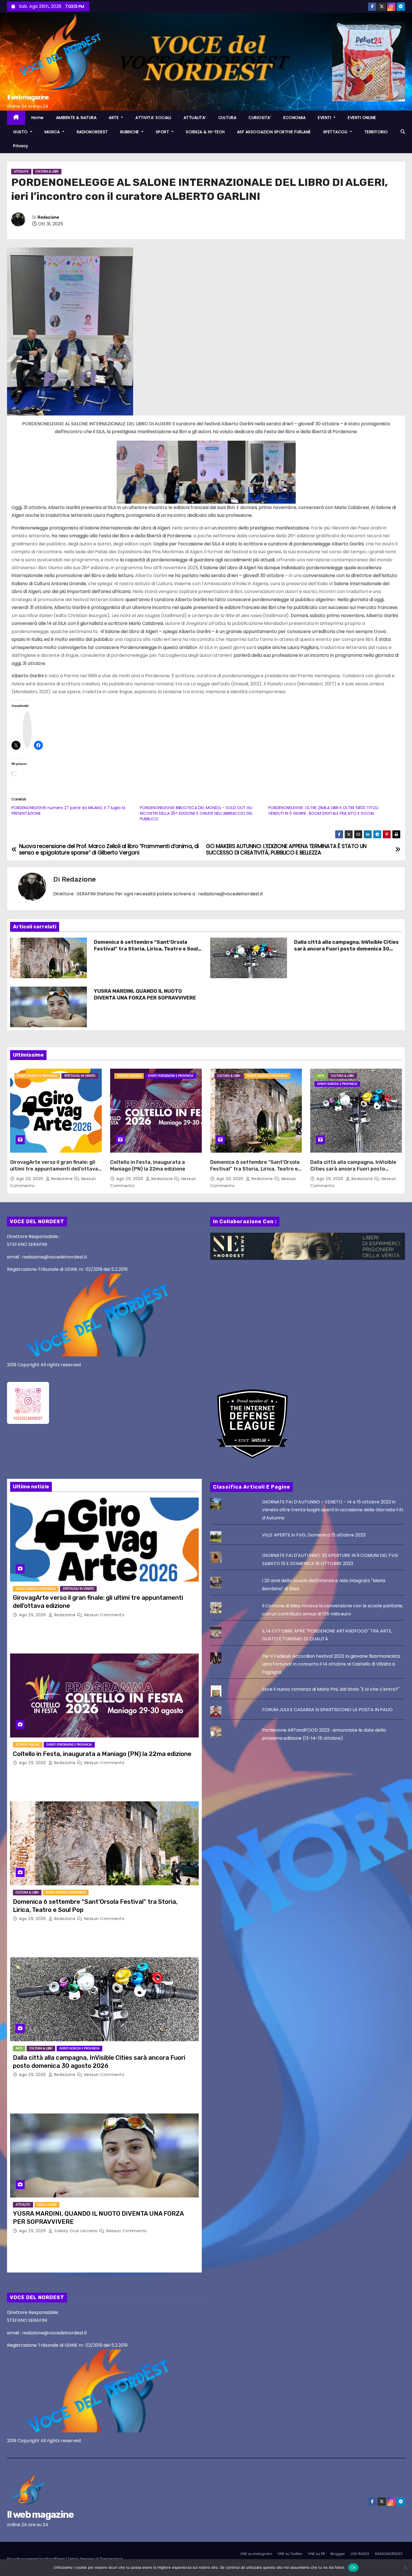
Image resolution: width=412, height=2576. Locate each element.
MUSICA (53, 132)
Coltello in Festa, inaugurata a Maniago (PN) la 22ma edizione (148, 1166)
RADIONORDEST (92, 132)
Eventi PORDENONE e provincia (171, 1076)
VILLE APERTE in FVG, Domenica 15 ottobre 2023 (314, 1535)
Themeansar (111, 2559)
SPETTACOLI (336, 132)
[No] (405, 2568)
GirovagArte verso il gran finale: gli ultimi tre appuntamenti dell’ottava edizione (54, 1169)
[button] (403, 132)
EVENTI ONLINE (362, 118)
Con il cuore (47, 2205)
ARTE (114, 118)
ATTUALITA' (21, 171)
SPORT (163, 132)
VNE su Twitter (290, 2554)
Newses (87, 2559)
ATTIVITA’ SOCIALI (153, 118)
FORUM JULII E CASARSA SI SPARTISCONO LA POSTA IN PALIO (327, 1710)
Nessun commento (104, 1615)
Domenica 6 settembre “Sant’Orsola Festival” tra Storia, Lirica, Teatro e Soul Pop (146, 949)
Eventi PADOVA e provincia (37, 1076)
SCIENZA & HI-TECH (205, 132)
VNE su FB (316, 2554)
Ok (353, 2567)
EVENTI (325, 118)
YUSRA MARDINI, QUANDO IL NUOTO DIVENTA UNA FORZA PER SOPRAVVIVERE (145, 994)
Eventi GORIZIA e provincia (337, 1084)
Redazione (48, 217)
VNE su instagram (256, 2554)
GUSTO (21, 132)
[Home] (16, 118)
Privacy (21, 146)
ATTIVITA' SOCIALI (129, 1076)
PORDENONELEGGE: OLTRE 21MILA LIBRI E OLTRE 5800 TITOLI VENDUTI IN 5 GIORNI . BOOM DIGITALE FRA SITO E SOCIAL (323, 811)
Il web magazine (28, 97)
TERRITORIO (376, 132)
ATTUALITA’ (195, 118)
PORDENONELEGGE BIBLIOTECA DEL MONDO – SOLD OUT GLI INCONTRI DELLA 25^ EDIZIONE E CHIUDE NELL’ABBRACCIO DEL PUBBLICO (196, 813)
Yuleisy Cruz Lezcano (76, 2231)
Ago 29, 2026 (30, 1179)
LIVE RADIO (360, 2554)
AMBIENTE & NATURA (76, 118)
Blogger (338, 2554)
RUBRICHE (130, 132)
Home (38, 118)
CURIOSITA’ (260, 118)
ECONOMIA (294, 118)
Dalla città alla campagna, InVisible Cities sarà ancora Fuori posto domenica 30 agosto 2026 (346, 949)
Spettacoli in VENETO (80, 1076)
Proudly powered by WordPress (36, 2559)
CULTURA (227, 118)
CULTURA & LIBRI (47, 171)
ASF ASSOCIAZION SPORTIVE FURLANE (274, 132)
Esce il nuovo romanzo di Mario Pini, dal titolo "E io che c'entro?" (331, 1689)
